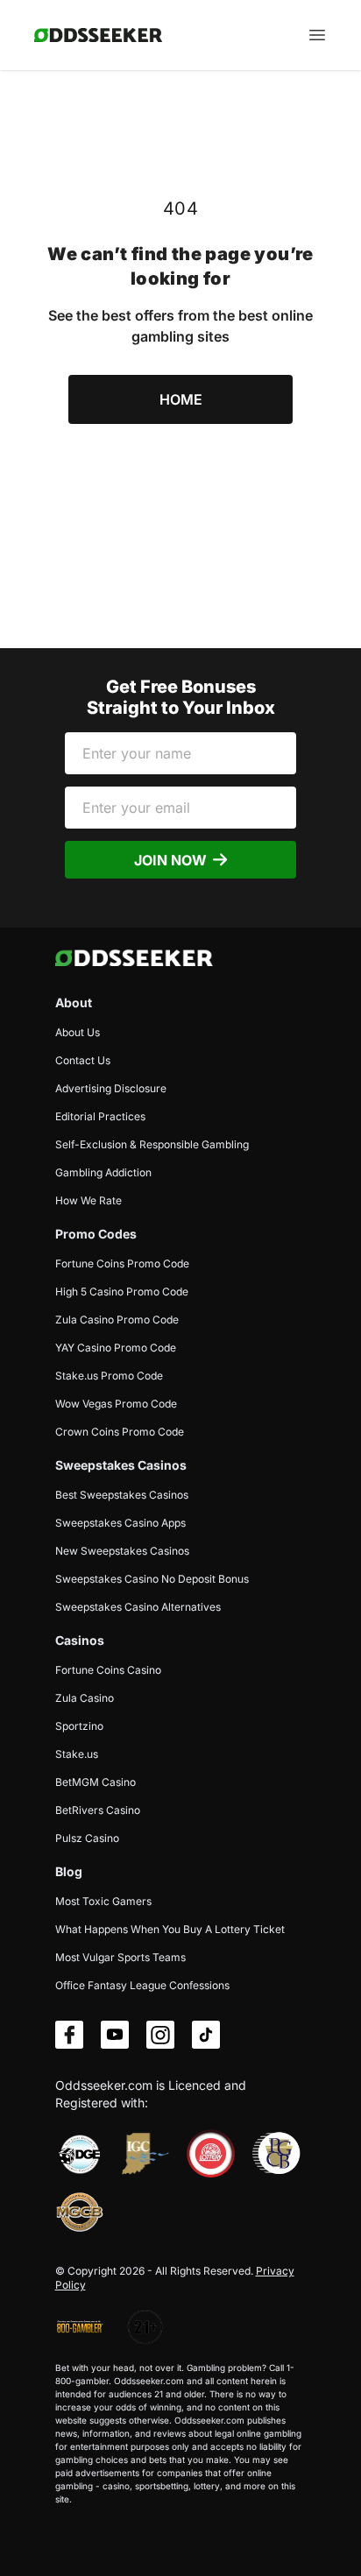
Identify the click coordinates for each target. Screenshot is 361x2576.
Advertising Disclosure (111, 1088)
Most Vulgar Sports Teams (120, 1957)
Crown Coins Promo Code (120, 1432)
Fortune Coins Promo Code (122, 1263)
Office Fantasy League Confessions (142, 1985)
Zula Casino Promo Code (117, 1320)
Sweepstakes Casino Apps (120, 1523)
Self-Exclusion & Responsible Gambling (152, 1144)
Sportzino (79, 1726)
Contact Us (83, 1060)
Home (181, 399)
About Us (78, 1032)
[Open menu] (317, 35)
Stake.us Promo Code (109, 1376)
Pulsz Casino (87, 1838)
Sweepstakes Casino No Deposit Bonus (152, 1579)
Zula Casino (85, 1698)
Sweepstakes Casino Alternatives (138, 1607)
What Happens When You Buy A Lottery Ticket (170, 1929)
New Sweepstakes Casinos (122, 1551)
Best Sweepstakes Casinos (122, 1495)
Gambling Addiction (103, 1172)
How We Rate (88, 1200)
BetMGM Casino (96, 1782)
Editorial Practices (100, 1116)
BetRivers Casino (98, 1810)
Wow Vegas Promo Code (116, 1404)
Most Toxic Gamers (103, 1901)
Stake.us (77, 1754)
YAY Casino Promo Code (116, 1348)
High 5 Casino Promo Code (122, 1292)
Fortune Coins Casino (108, 1670)
